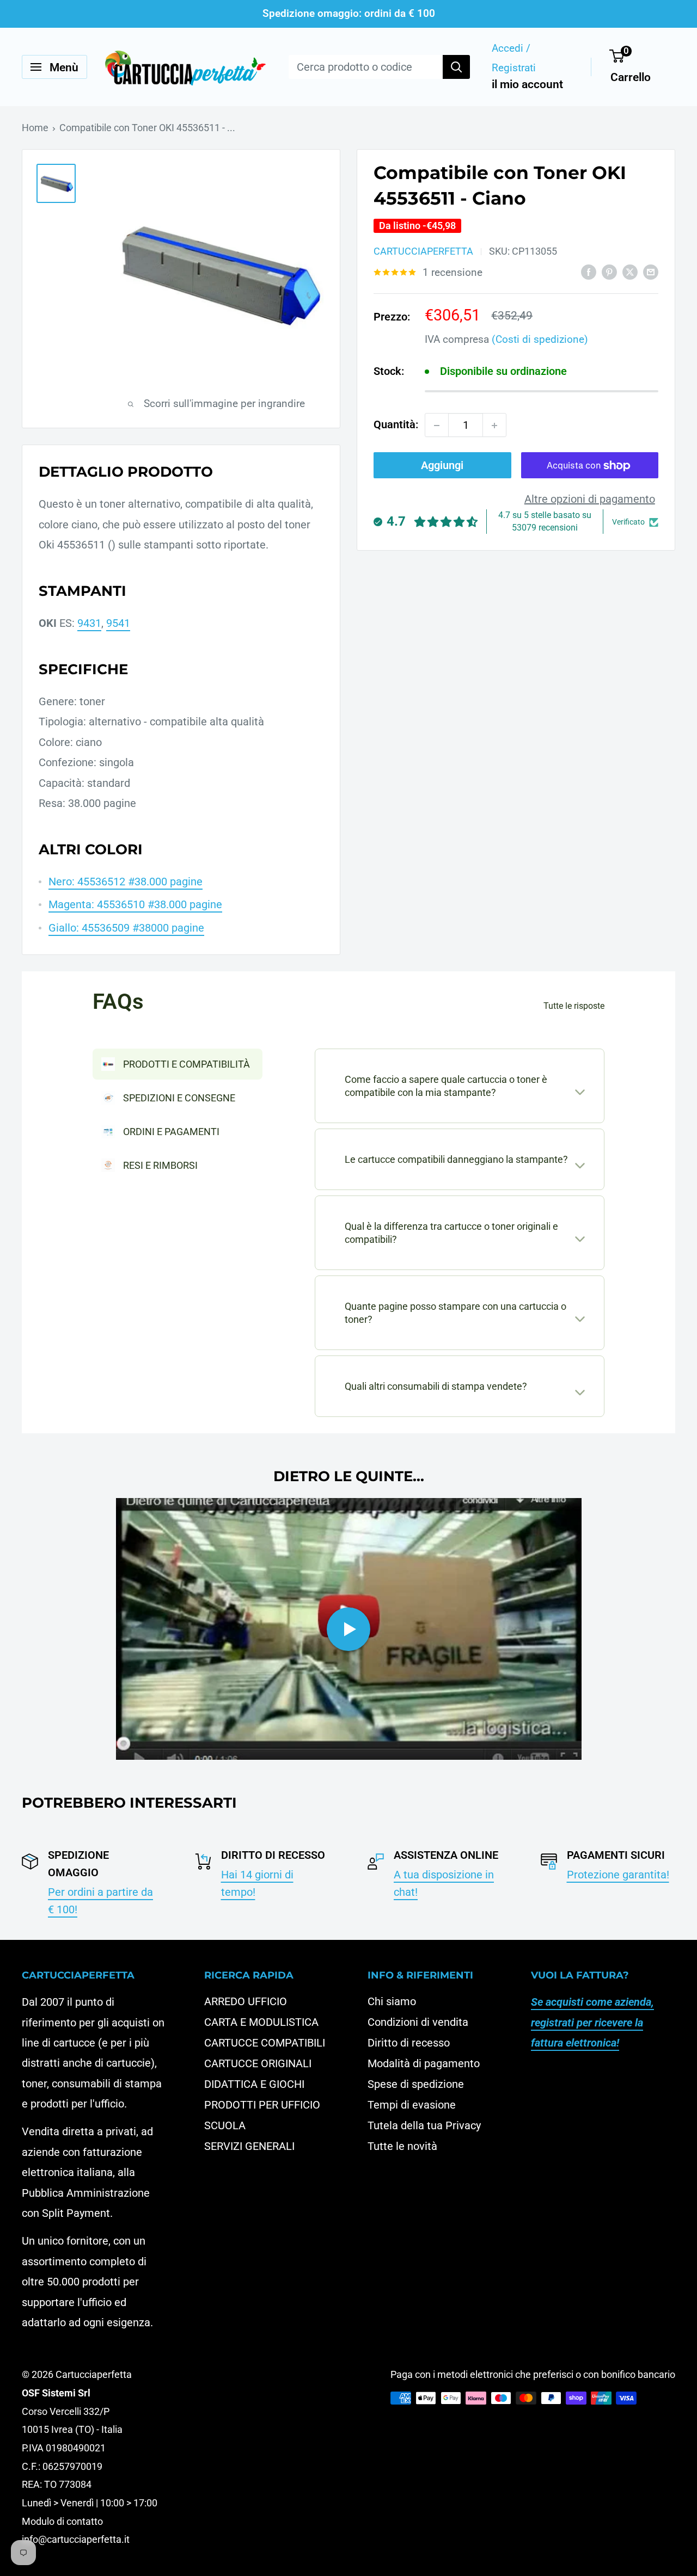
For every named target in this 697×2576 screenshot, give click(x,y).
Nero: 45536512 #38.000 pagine (126, 882)
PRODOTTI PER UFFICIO (262, 2105)
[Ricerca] (456, 67)
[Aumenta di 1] (494, 426)
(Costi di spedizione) (540, 340)
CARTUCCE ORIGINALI (258, 2063)
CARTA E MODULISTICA (261, 2022)
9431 (89, 623)
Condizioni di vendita (418, 2022)
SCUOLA (225, 2125)
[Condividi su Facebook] (589, 272)
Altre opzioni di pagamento (590, 500)
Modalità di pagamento (424, 2063)
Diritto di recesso (409, 2043)
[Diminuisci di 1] (437, 426)
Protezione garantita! (618, 1875)
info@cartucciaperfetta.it (76, 2539)
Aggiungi (442, 466)
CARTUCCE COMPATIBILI (265, 2043)
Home (35, 128)
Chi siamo (392, 2001)
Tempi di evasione (412, 2105)
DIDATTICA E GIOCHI (254, 2084)
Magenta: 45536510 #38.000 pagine (135, 904)
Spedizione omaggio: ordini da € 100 (349, 13)
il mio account (527, 84)
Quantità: (396, 425)
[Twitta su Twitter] (630, 272)
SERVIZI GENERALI (249, 2146)
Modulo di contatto (62, 2521)
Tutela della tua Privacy (424, 2125)
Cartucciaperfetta (423, 252)
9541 (118, 623)
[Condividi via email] (651, 272)
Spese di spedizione (416, 2084)
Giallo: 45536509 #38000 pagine (126, 928)
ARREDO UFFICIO (246, 2001)
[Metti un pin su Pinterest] (609, 272)
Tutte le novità (402, 2146)
